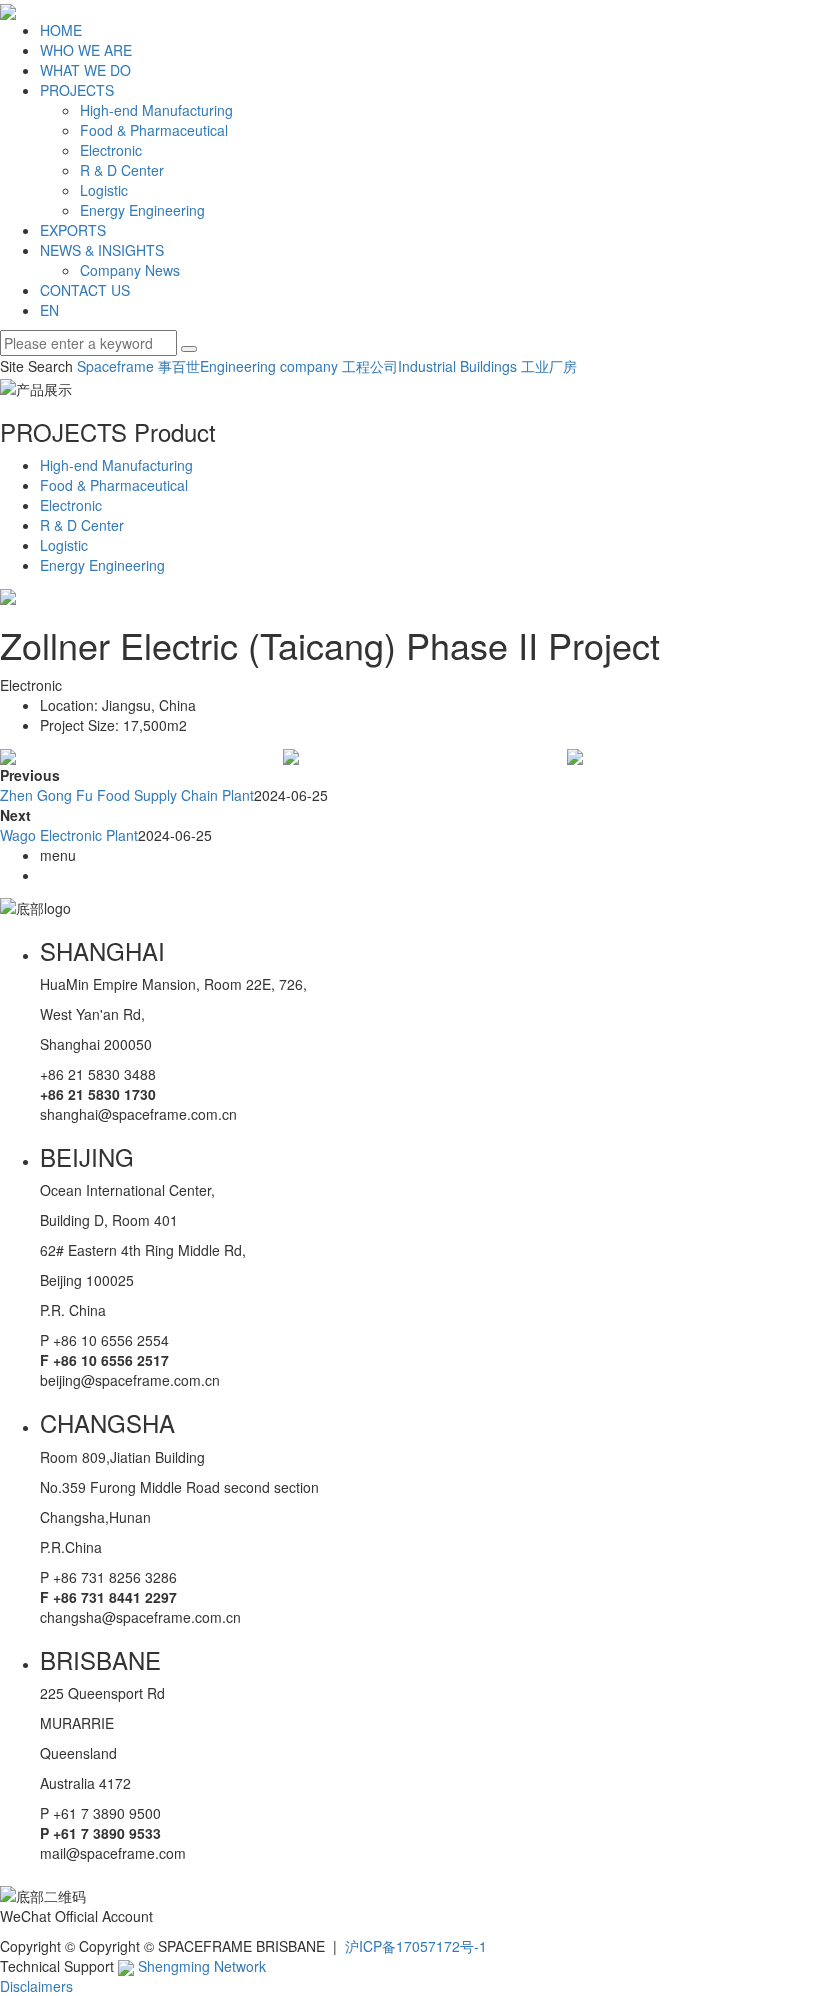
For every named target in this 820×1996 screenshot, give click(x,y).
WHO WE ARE (86, 50)
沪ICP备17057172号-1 (416, 1946)
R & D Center (122, 170)
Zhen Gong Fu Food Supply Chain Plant (127, 795)
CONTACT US (85, 290)
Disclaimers (36, 1986)
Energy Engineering (142, 210)
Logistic (104, 190)
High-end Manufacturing (156, 110)
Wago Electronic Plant (69, 835)
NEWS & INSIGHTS (102, 250)
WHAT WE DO (85, 70)
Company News (130, 270)
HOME (61, 30)
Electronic (111, 150)
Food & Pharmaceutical (154, 130)
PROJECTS (77, 90)
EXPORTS (73, 230)
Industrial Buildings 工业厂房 (487, 366)
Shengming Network (200, 1966)
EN (49, 310)
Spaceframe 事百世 (138, 366)
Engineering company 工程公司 (299, 366)
